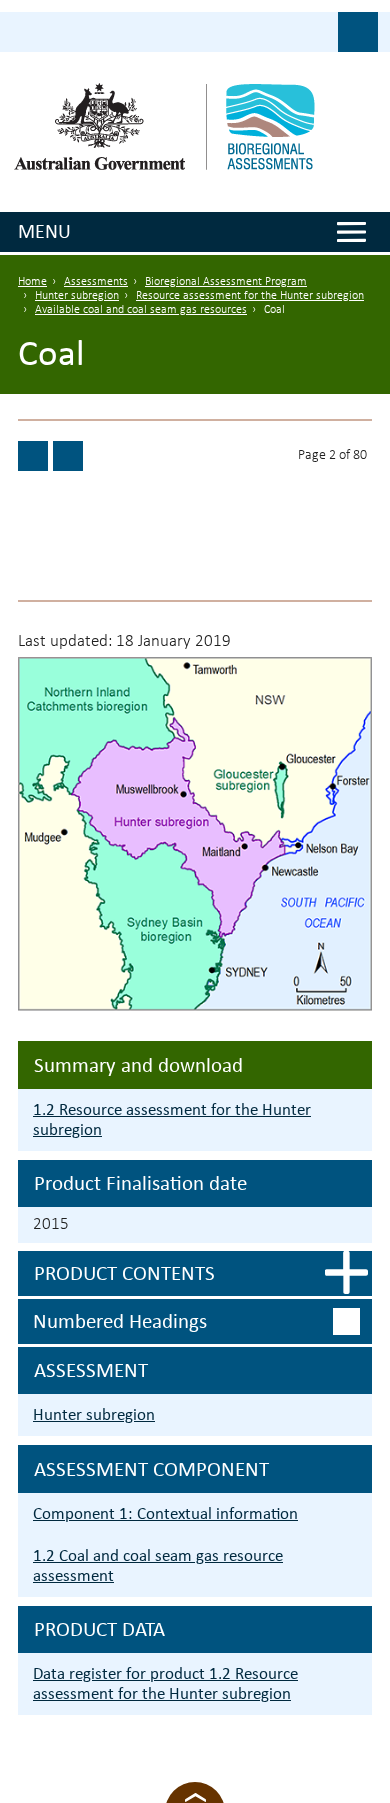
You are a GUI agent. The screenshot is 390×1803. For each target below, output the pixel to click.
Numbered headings (120, 1321)
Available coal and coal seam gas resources (141, 310)
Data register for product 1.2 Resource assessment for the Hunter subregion (165, 1683)
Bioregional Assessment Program (226, 282)
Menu (44, 231)
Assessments (96, 282)
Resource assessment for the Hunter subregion (250, 296)
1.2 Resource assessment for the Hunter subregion (172, 1119)
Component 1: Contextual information (165, 1513)
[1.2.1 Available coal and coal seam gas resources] (33, 456)
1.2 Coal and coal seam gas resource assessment (158, 1565)
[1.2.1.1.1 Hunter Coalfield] (68, 456)
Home (32, 282)
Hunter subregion (77, 296)
